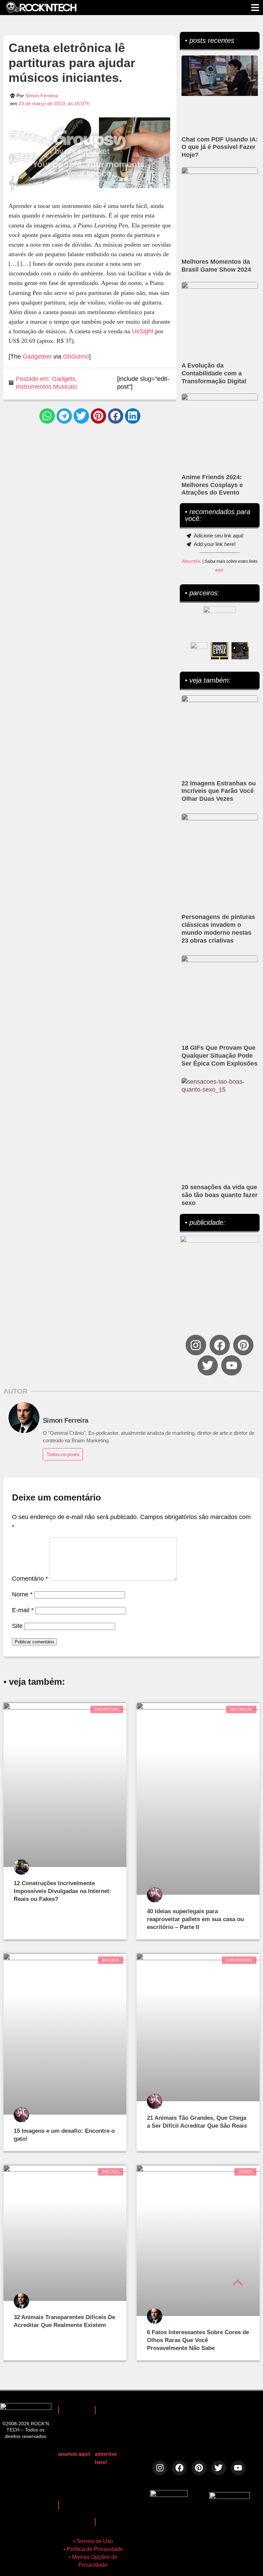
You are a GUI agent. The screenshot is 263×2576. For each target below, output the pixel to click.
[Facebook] (220, 1345)
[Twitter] (208, 1365)
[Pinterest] (243, 1345)
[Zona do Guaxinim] (240, 651)
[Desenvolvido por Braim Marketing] (229, 2497)
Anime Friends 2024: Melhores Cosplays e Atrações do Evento (212, 485)
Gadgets (64, 379)
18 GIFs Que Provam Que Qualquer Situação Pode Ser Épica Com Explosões (220, 1056)
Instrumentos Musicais (46, 387)
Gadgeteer (37, 357)
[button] (47, 416)
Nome (22, 1594)
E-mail (23, 1610)
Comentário (30, 1579)
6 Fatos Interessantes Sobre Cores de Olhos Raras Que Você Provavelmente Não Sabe (198, 2340)
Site (17, 1626)
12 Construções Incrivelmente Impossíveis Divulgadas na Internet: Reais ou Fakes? (62, 1891)
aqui (219, 570)
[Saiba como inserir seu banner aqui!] (199, 651)
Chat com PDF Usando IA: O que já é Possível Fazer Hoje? (220, 147)
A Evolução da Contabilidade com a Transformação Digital (214, 373)
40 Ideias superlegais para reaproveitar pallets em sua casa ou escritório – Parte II (195, 1919)
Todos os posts (63, 1454)
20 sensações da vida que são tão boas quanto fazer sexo (220, 1195)
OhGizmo (76, 357)
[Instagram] (196, 1345)
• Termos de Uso (93, 2541)
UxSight (143, 331)
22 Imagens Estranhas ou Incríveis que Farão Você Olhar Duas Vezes (219, 791)
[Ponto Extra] (220, 651)
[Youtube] (231, 1365)
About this (191, 561)
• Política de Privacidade (93, 2549)
